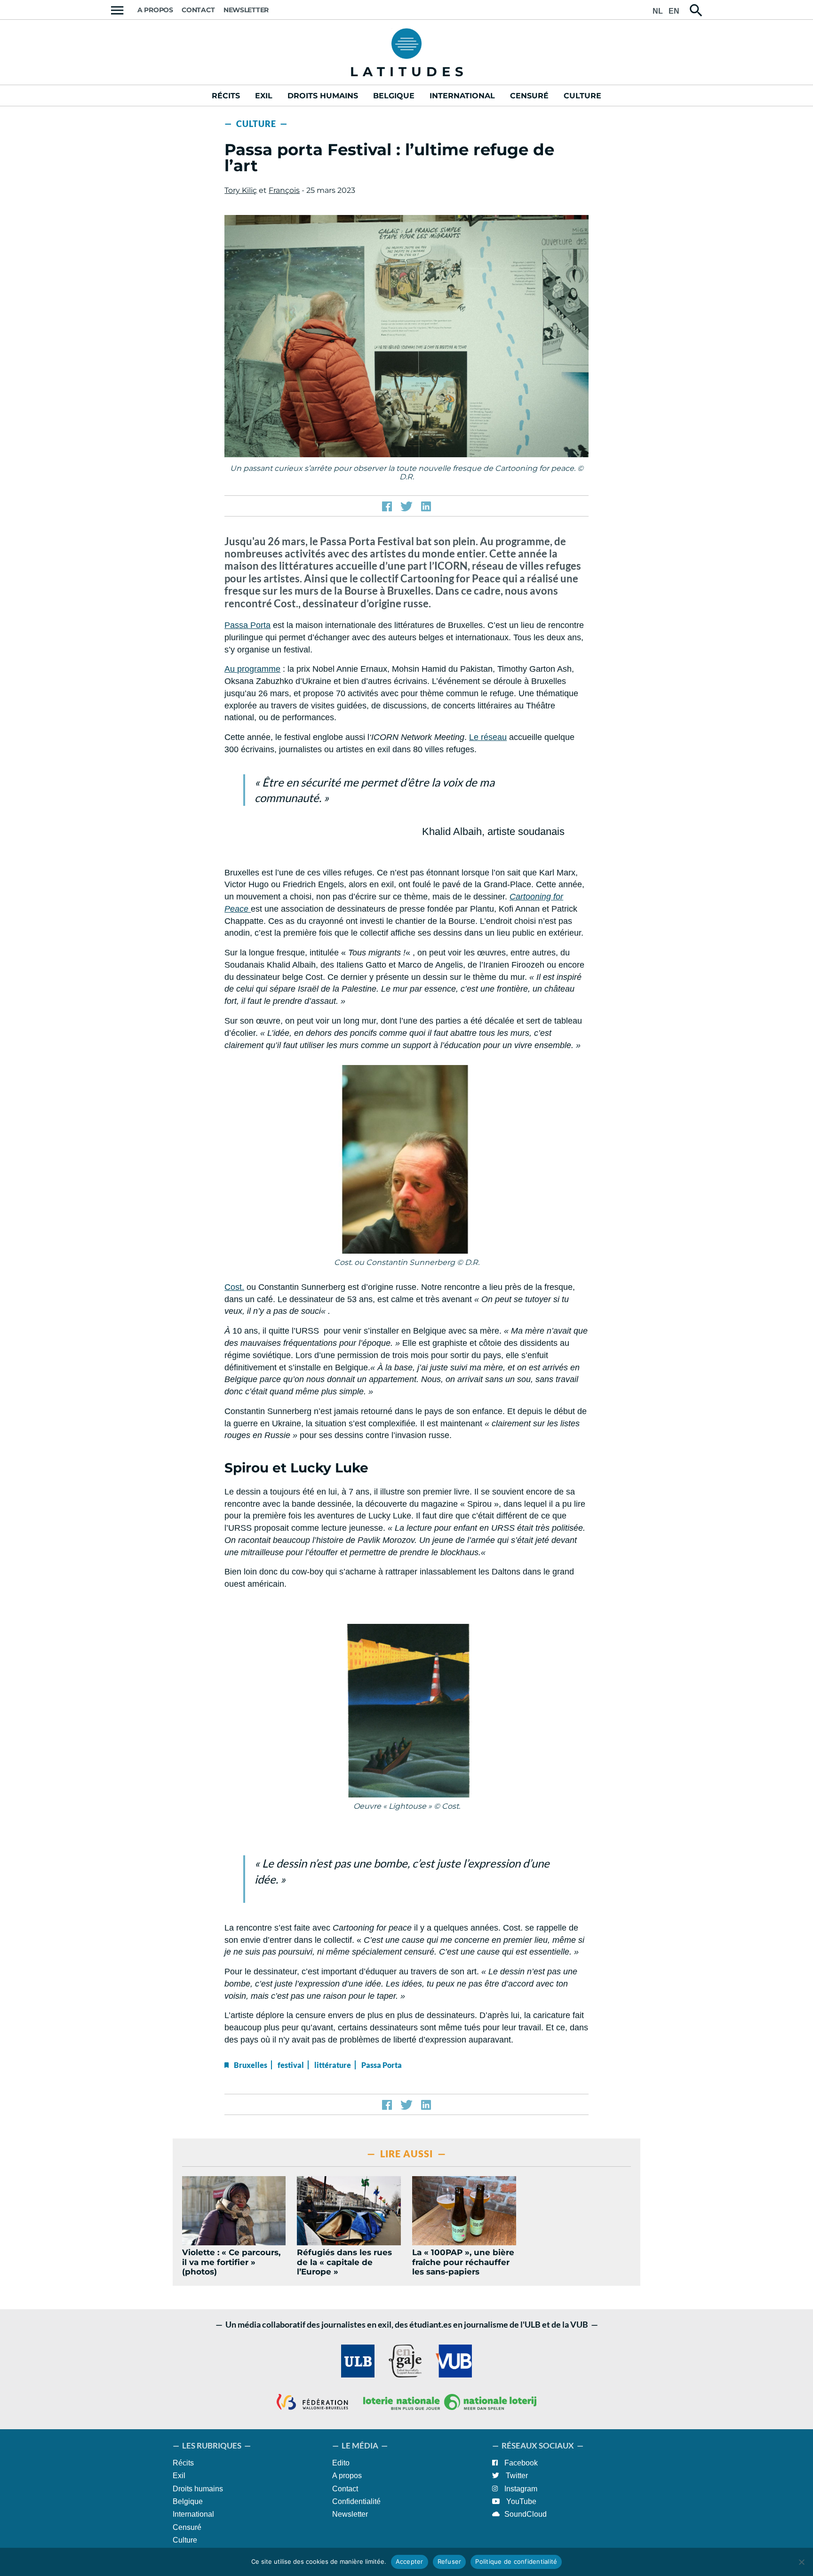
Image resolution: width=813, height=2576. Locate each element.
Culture (582, 96)
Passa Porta (247, 625)
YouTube (520, 2501)
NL (658, 11)
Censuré (529, 96)
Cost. (234, 1287)
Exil (264, 96)
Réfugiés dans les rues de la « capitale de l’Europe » (344, 2262)
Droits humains (323, 96)
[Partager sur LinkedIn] (426, 507)
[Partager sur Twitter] (406, 507)
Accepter (410, 2561)
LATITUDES (409, 72)
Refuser (450, 2561)
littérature (333, 2065)
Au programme (252, 669)
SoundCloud (526, 2514)
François (284, 190)
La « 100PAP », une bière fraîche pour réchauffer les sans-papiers (463, 2262)
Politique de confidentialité (516, 2561)
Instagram (520, 2489)
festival (291, 2065)
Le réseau (488, 737)
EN (674, 11)
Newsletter (246, 10)
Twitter (516, 2476)
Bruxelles (251, 2065)
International (462, 96)
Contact (198, 10)
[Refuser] (801, 2562)
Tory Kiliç (241, 190)
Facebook (520, 2463)
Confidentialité (356, 2501)
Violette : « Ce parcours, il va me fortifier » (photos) (231, 2262)
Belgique (394, 96)
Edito (341, 2463)
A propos (155, 10)
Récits (226, 96)
